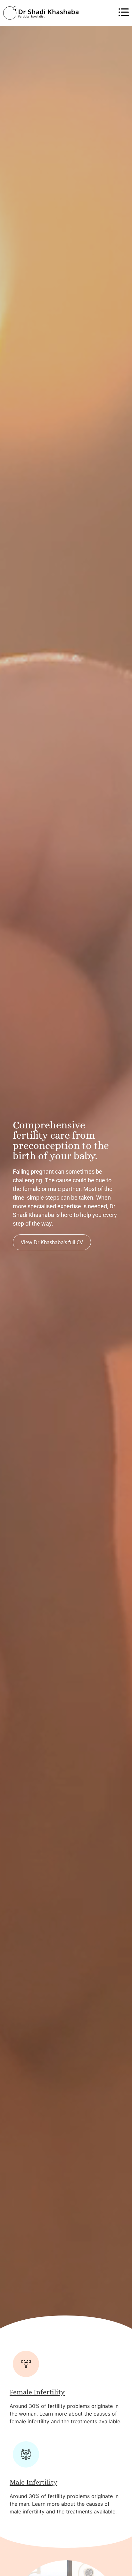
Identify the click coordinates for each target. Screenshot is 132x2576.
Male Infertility (33, 2482)
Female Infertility (37, 2392)
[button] (104, 13)
